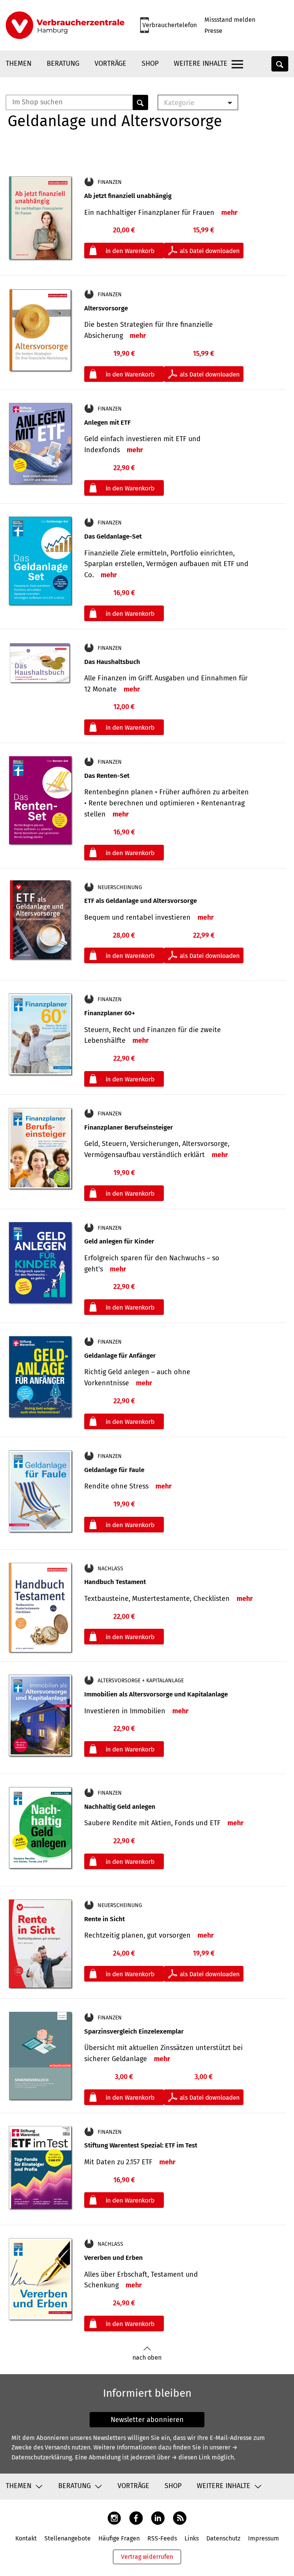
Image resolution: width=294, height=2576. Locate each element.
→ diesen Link (191, 2457)
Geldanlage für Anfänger (120, 1356)
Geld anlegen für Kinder (119, 1241)
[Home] (65, 25)
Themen (19, 63)
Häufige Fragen (119, 2538)
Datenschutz (223, 2538)
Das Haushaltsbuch (112, 662)
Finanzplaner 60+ (110, 1013)
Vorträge (110, 63)
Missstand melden (230, 20)
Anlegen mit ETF (107, 423)
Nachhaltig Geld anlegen (120, 1807)
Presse (213, 31)
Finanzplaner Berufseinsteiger (129, 1127)
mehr (229, 213)
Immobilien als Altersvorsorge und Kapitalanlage (156, 1694)
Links (192, 2538)
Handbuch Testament (115, 1582)
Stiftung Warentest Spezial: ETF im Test (141, 2145)
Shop (150, 63)
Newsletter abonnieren (147, 2420)
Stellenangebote (68, 2538)
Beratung (63, 63)
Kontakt (26, 2538)
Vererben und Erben (114, 2258)
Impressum (264, 2538)
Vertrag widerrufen (147, 2557)
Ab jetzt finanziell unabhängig (128, 196)
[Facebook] (136, 2518)
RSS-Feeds (162, 2538)
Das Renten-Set (107, 776)
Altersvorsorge (106, 308)
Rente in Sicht (105, 1919)
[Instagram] (114, 2518)
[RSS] (180, 2518)
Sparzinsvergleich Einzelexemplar (134, 2031)
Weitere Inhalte (201, 63)
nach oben (147, 2358)
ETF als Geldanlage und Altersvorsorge (140, 901)
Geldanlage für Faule (114, 1470)
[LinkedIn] (158, 2518)
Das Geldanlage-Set (113, 536)
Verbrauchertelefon (170, 25)
